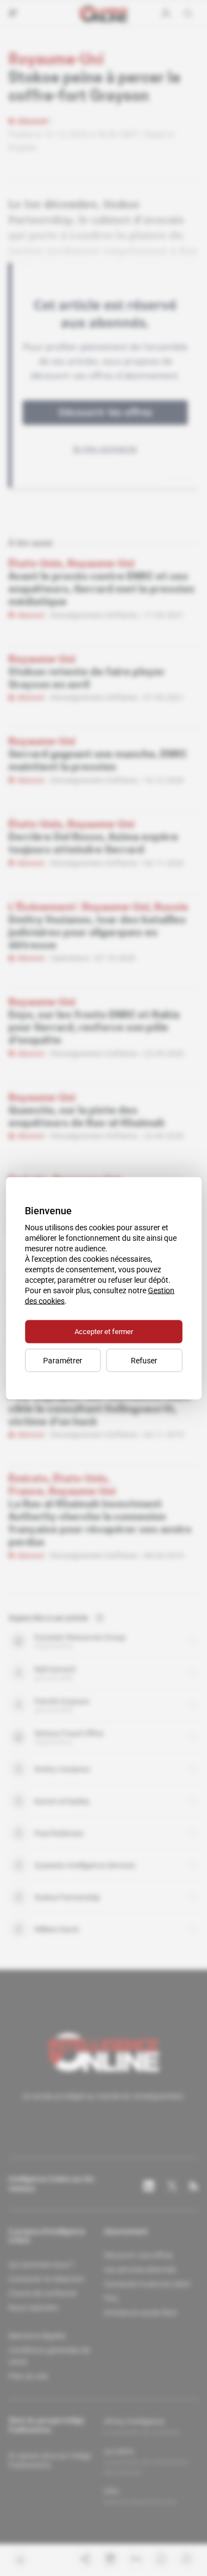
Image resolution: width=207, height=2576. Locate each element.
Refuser (144, 1360)
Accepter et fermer (104, 1331)
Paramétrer (63, 1360)
